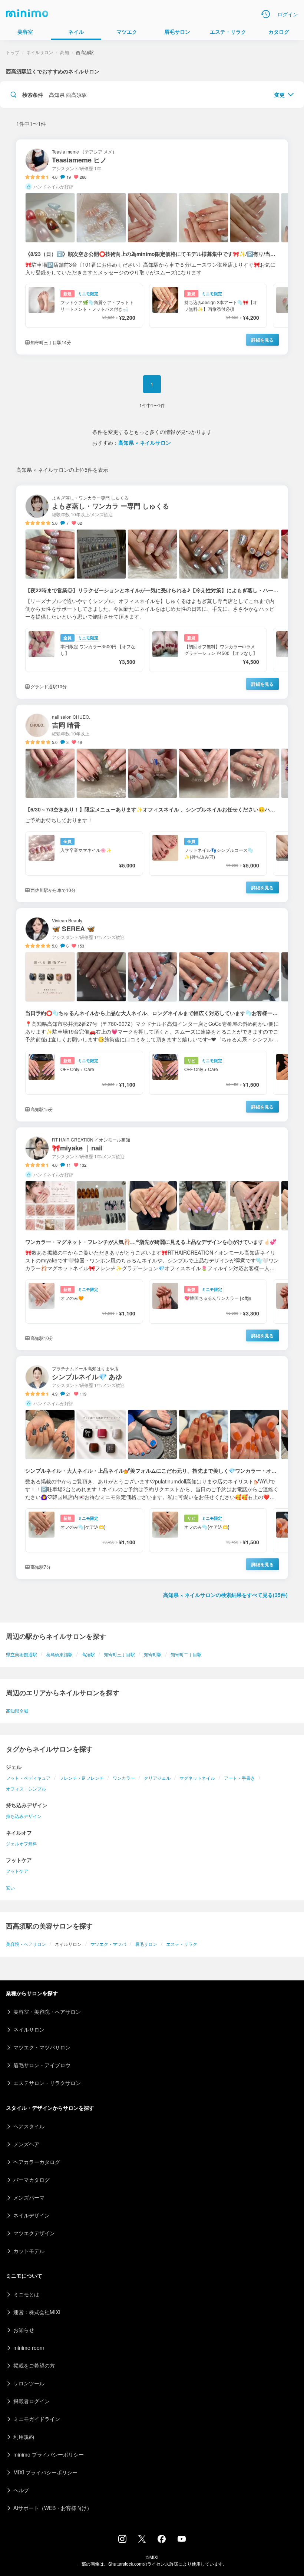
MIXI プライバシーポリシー (45, 2472)
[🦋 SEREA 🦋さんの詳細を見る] (152, 1015)
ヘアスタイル (29, 2126)
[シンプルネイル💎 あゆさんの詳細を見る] (152, 1468)
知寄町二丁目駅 (186, 1654)
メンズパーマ (29, 2197)
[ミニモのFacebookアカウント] (162, 2541)
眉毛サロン (146, 1944)
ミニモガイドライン (37, 2419)
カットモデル (29, 2251)
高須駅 (88, 1654)
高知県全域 (17, 1711)
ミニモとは (26, 2294)
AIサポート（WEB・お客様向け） (53, 2508)
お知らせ (24, 2330)
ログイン (288, 14)
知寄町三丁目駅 (119, 1654)
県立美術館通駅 (22, 1654)
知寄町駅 (153, 1654)
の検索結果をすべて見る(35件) (225, 1595)
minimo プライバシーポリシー (49, 2454)
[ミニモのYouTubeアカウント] (182, 2540)
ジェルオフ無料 (22, 1843)
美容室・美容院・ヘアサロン (47, 2012)
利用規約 (24, 2437)
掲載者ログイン (32, 2401)
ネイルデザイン (32, 2215)
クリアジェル (157, 1778)
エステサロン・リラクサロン (47, 2083)
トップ (13, 52)
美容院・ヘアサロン (26, 1944)
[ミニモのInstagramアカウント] (122, 2541)
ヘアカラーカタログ (37, 2162)
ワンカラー (124, 1778)
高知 (65, 52)
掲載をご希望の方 (34, 2365)
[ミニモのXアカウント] (142, 2540)
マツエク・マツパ (108, 1944)
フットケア (17, 1871)
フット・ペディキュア (28, 1778)
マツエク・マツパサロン (42, 2047)
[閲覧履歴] (265, 14)
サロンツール (29, 2383)
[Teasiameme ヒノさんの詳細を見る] (152, 247)
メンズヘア (26, 2144)
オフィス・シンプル (26, 1788)
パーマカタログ (32, 2180)
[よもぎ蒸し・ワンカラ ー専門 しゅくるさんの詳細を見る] (152, 592)
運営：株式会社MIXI (37, 2312)
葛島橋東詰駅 (59, 1654)
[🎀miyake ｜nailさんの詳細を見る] (152, 1239)
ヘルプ (21, 2490)
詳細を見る (262, 340)
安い (10, 1887)
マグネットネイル (197, 1778)
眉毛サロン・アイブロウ (42, 2065)
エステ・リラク (182, 1944)
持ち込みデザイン (24, 1816)
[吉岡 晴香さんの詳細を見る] (152, 803)
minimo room (29, 2348)
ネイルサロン (40, 52)
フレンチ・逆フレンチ (82, 1778)
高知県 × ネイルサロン (145, 442)
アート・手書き (239, 1778)
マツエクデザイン (34, 2233)
